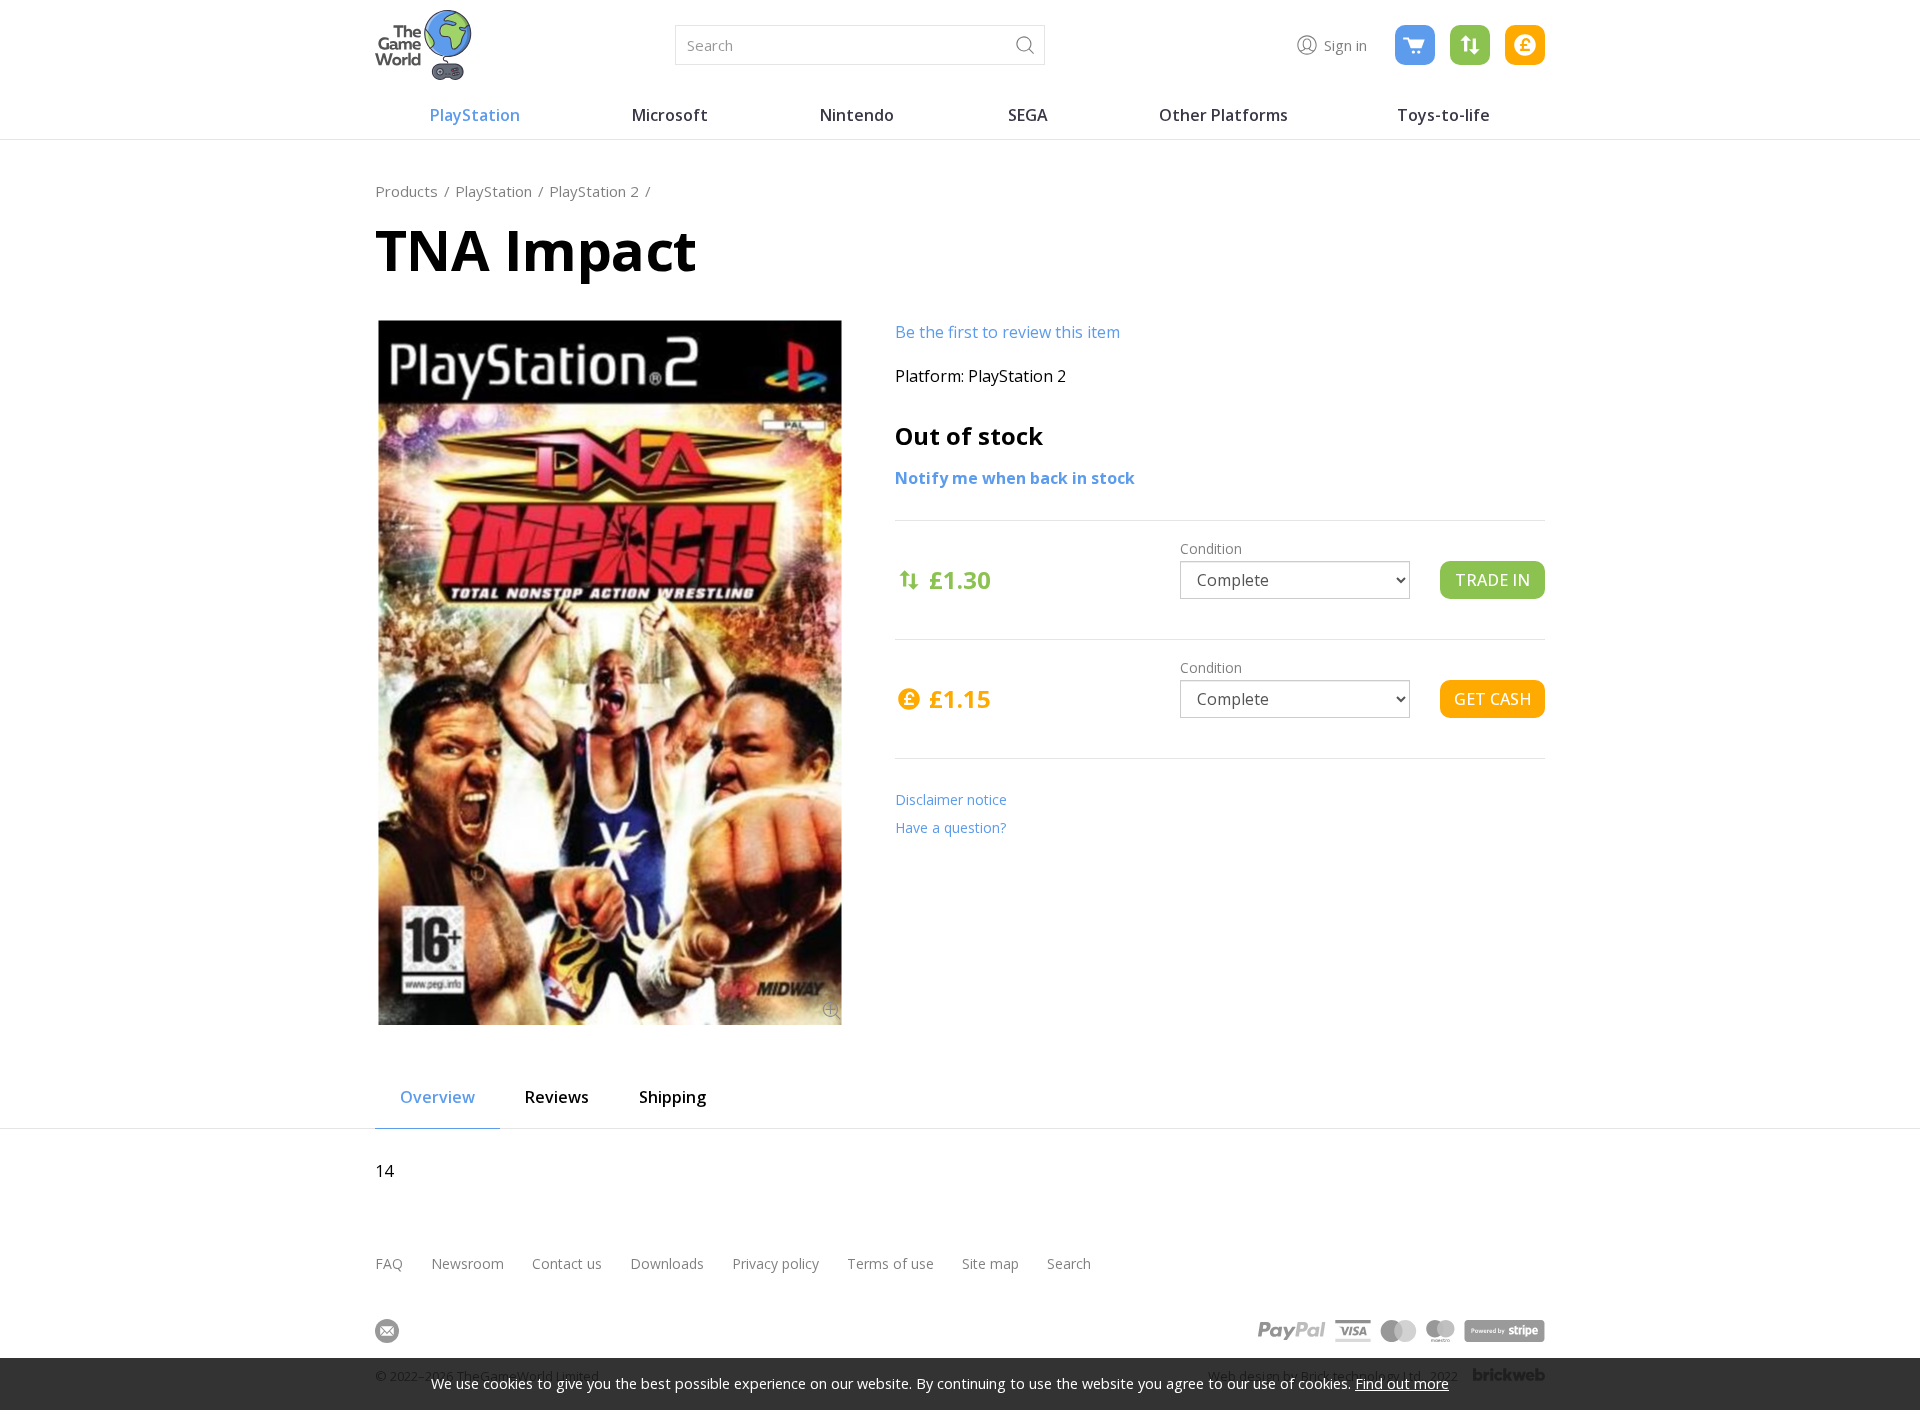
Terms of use (890, 1263)
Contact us (567, 1263)
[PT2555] (610, 672)
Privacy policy (775, 1263)
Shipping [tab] (672, 1097)
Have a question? (950, 827)
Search (1069, 1263)
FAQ (389, 1263)
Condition (1211, 548)
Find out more (1402, 1383)
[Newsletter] (387, 1331)
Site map (990, 1263)
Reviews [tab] (557, 1097)
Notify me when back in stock (1015, 478)
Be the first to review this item (1007, 332)
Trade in (1492, 580)
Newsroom (467, 1263)
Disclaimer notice (951, 799)
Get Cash (1493, 699)
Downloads (667, 1263)
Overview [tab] (437, 1097)
